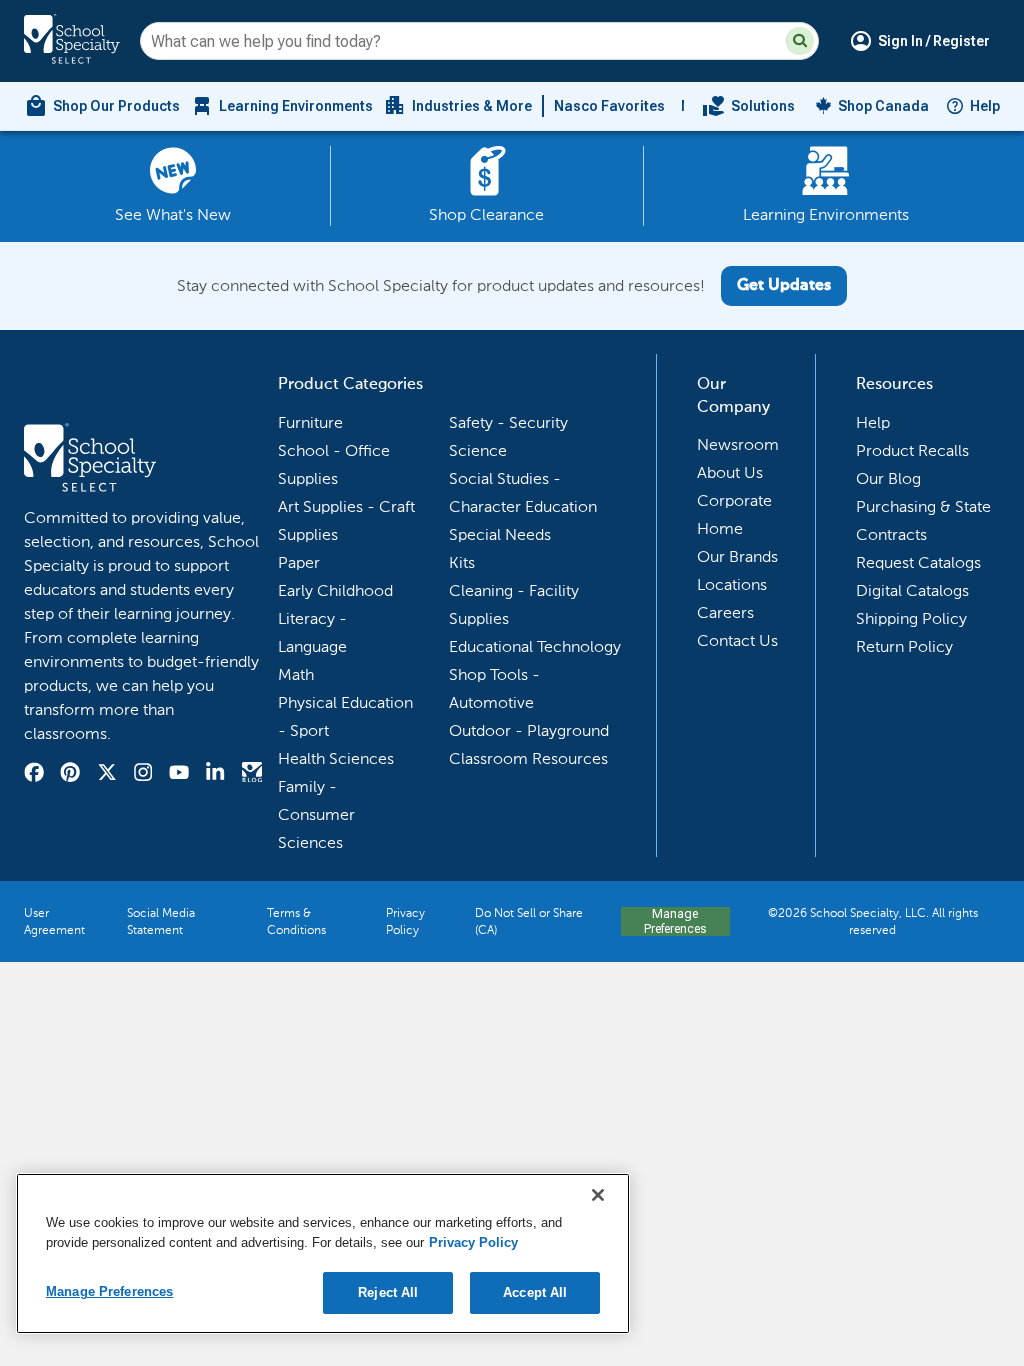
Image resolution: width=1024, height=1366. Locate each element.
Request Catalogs (918, 562)
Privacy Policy (405, 921)
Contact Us (737, 640)
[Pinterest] (70, 775)
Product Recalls (912, 450)
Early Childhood (335, 590)
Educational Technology (535, 646)
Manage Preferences (675, 921)
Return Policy (904, 646)
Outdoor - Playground (529, 730)
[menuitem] (102, 106)
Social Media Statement (161, 921)
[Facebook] (34, 775)
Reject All (388, 1292)
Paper (299, 562)
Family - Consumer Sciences (316, 814)
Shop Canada (883, 106)
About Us (730, 472)
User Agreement (54, 921)
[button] (800, 41)
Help (985, 106)
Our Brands (737, 556)
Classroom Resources (528, 758)
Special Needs (500, 534)
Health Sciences (336, 758)
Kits (462, 562)
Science (478, 450)
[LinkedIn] (215, 775)
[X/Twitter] (107, 775)
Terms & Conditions (296, 921)
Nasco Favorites (609, 106)
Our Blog (888, 478)
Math (296, 674)
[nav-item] (748, 106)
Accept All (535, 1292)
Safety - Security (508, 422)
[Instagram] (143, 775)
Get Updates (784, 286)
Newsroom (738, 444)
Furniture (310, 422)
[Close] (598, 1195)
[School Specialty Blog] (252, 775)
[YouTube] (179, 775)
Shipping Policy (911, 618)
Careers (725, 612)
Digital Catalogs (912, 590)
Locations (732, 584)
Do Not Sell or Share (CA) (529, 921)
